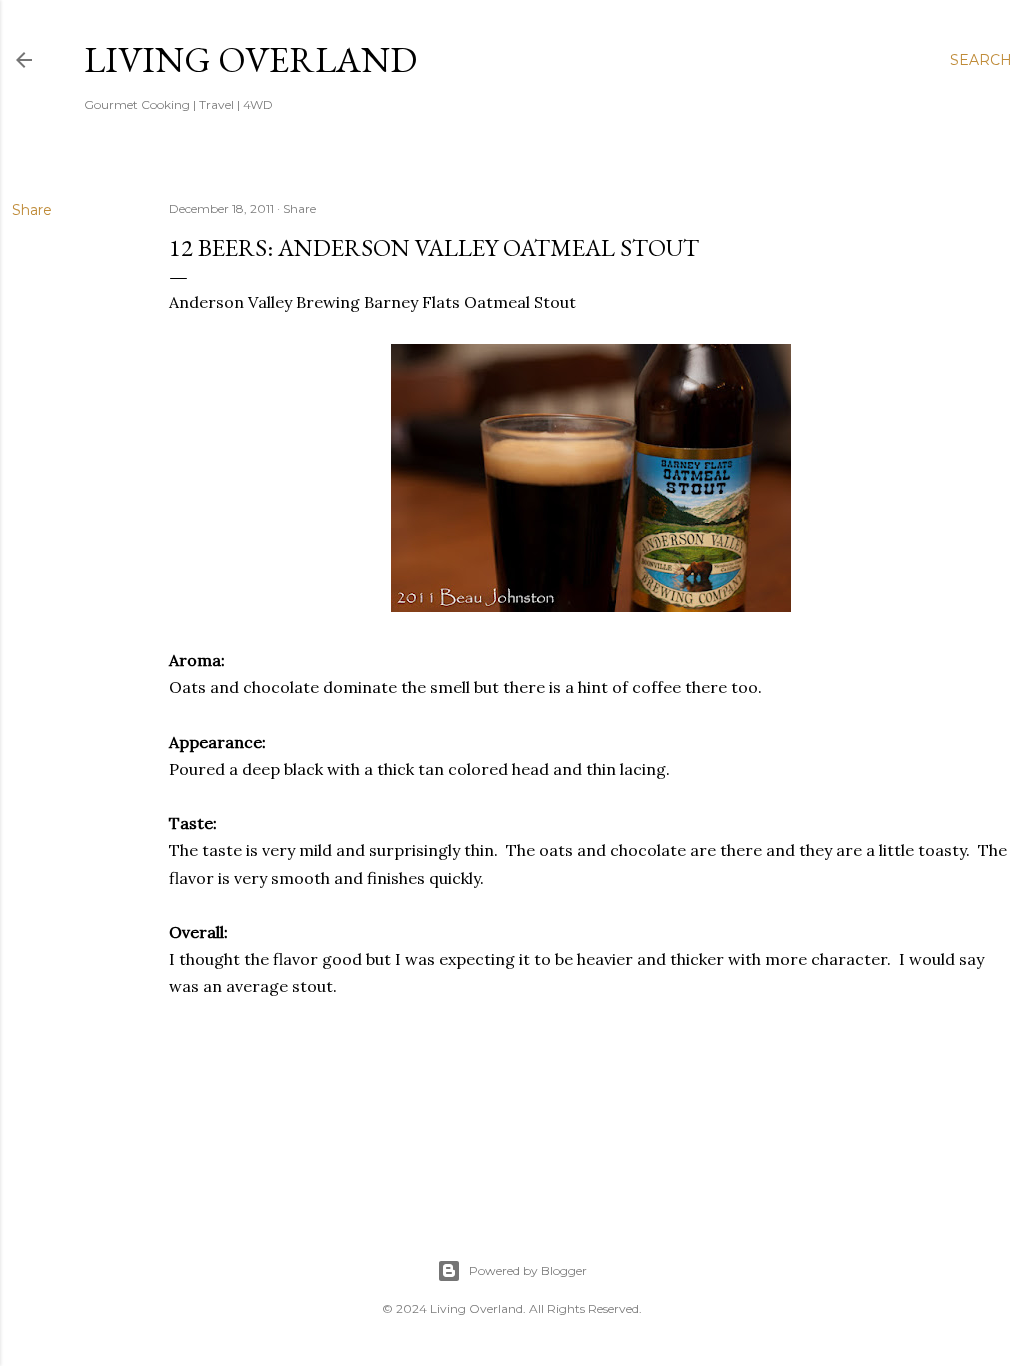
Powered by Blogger (528, 1270)
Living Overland (250, 59)
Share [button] (32, 210)
